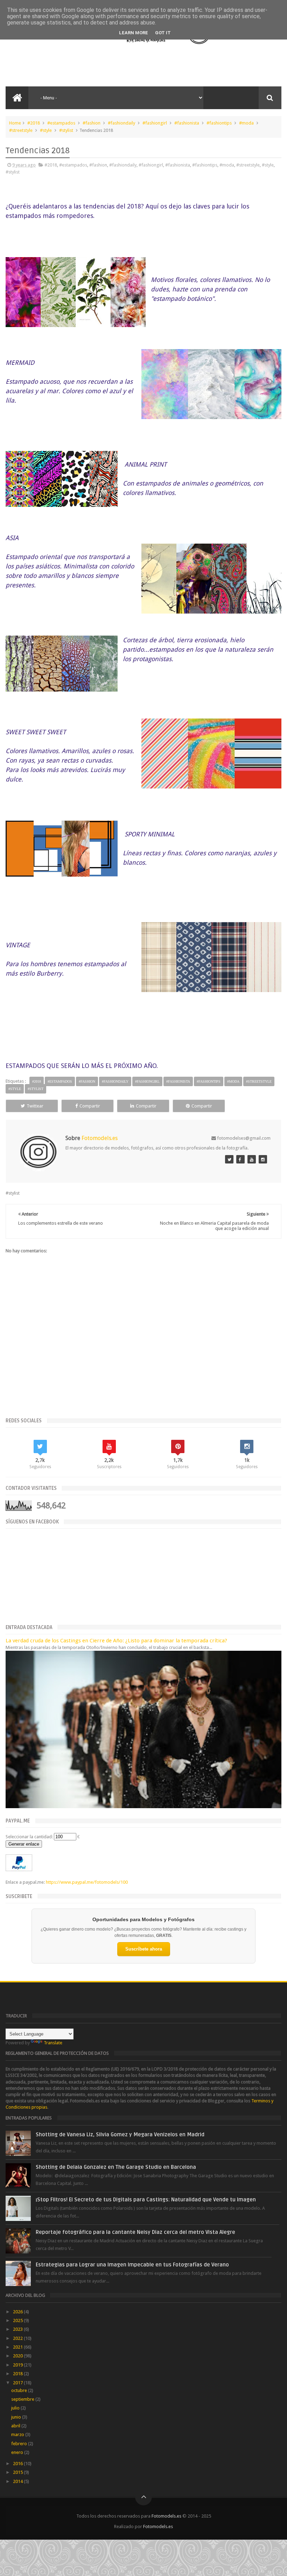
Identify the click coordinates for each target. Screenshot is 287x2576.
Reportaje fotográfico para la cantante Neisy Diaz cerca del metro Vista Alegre (135, 2232)
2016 (18, 2464)
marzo (18, 2435)
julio (16, 2408)
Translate (53, 2043)
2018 (18, 2374)
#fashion (92, 123)
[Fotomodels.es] (229, 1159)
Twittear (35, 1106)
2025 (18, 2320)
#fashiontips (219, 123)
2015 (18, 2472)
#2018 (34, 123)
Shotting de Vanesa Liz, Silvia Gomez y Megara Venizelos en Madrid (120, 2135)
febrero (20, 2444)
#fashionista (187, 123)
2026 (18, 2312)
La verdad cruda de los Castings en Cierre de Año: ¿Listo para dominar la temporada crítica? (116, 1641)
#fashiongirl (155, 123)
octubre (20, 2390)
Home (15, 123)
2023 (18, 2329)
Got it (163, 33)
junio (17, 2417)
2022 (18, 2338)
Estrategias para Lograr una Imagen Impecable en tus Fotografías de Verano (132, 2265)
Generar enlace (24, 1844)
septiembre (23, 2399)
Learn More (134, 33)
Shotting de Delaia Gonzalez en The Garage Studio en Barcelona (116, 2167)
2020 (18, 2356)
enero (18, 2452)
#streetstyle (21, 130)
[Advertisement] (98, 65)
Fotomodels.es (166, 2516)
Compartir (90, 1106)
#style (46, 130)
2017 (18, 2383)
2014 (18, 2481)
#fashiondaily (121, 123)
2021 (18, 2347)
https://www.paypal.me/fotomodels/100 (87, 1882)
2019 (18, 2365)
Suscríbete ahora (144, 1949)
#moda (246, 123)
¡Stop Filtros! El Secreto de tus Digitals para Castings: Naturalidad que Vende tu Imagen (146, 2200)
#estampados (61, 123)
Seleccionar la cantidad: (29, 1837)
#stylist (66, 130)
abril (16, 2426)
